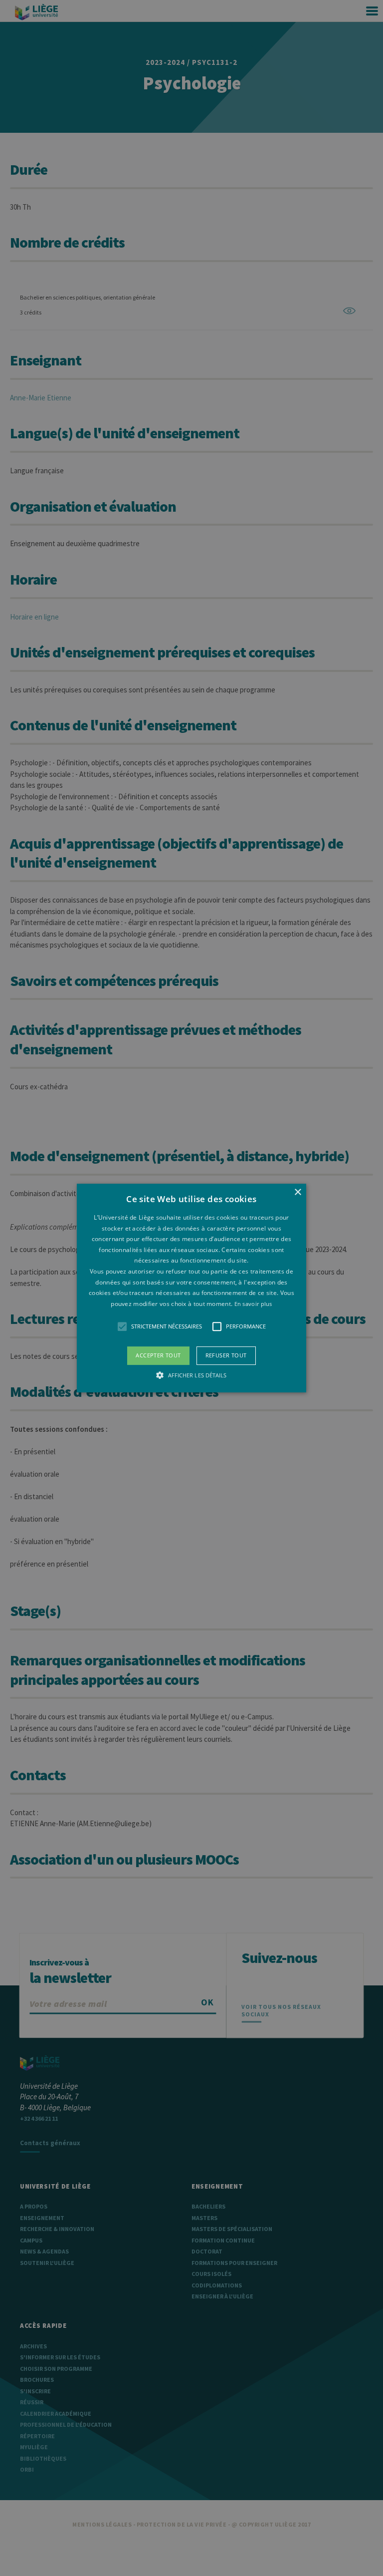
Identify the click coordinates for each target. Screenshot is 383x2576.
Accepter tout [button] (158, 1356)
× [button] (297, 1192)
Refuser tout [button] (226, 1356)
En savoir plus (253, 1304)
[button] (192, 1288)
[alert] (191, 1288)
